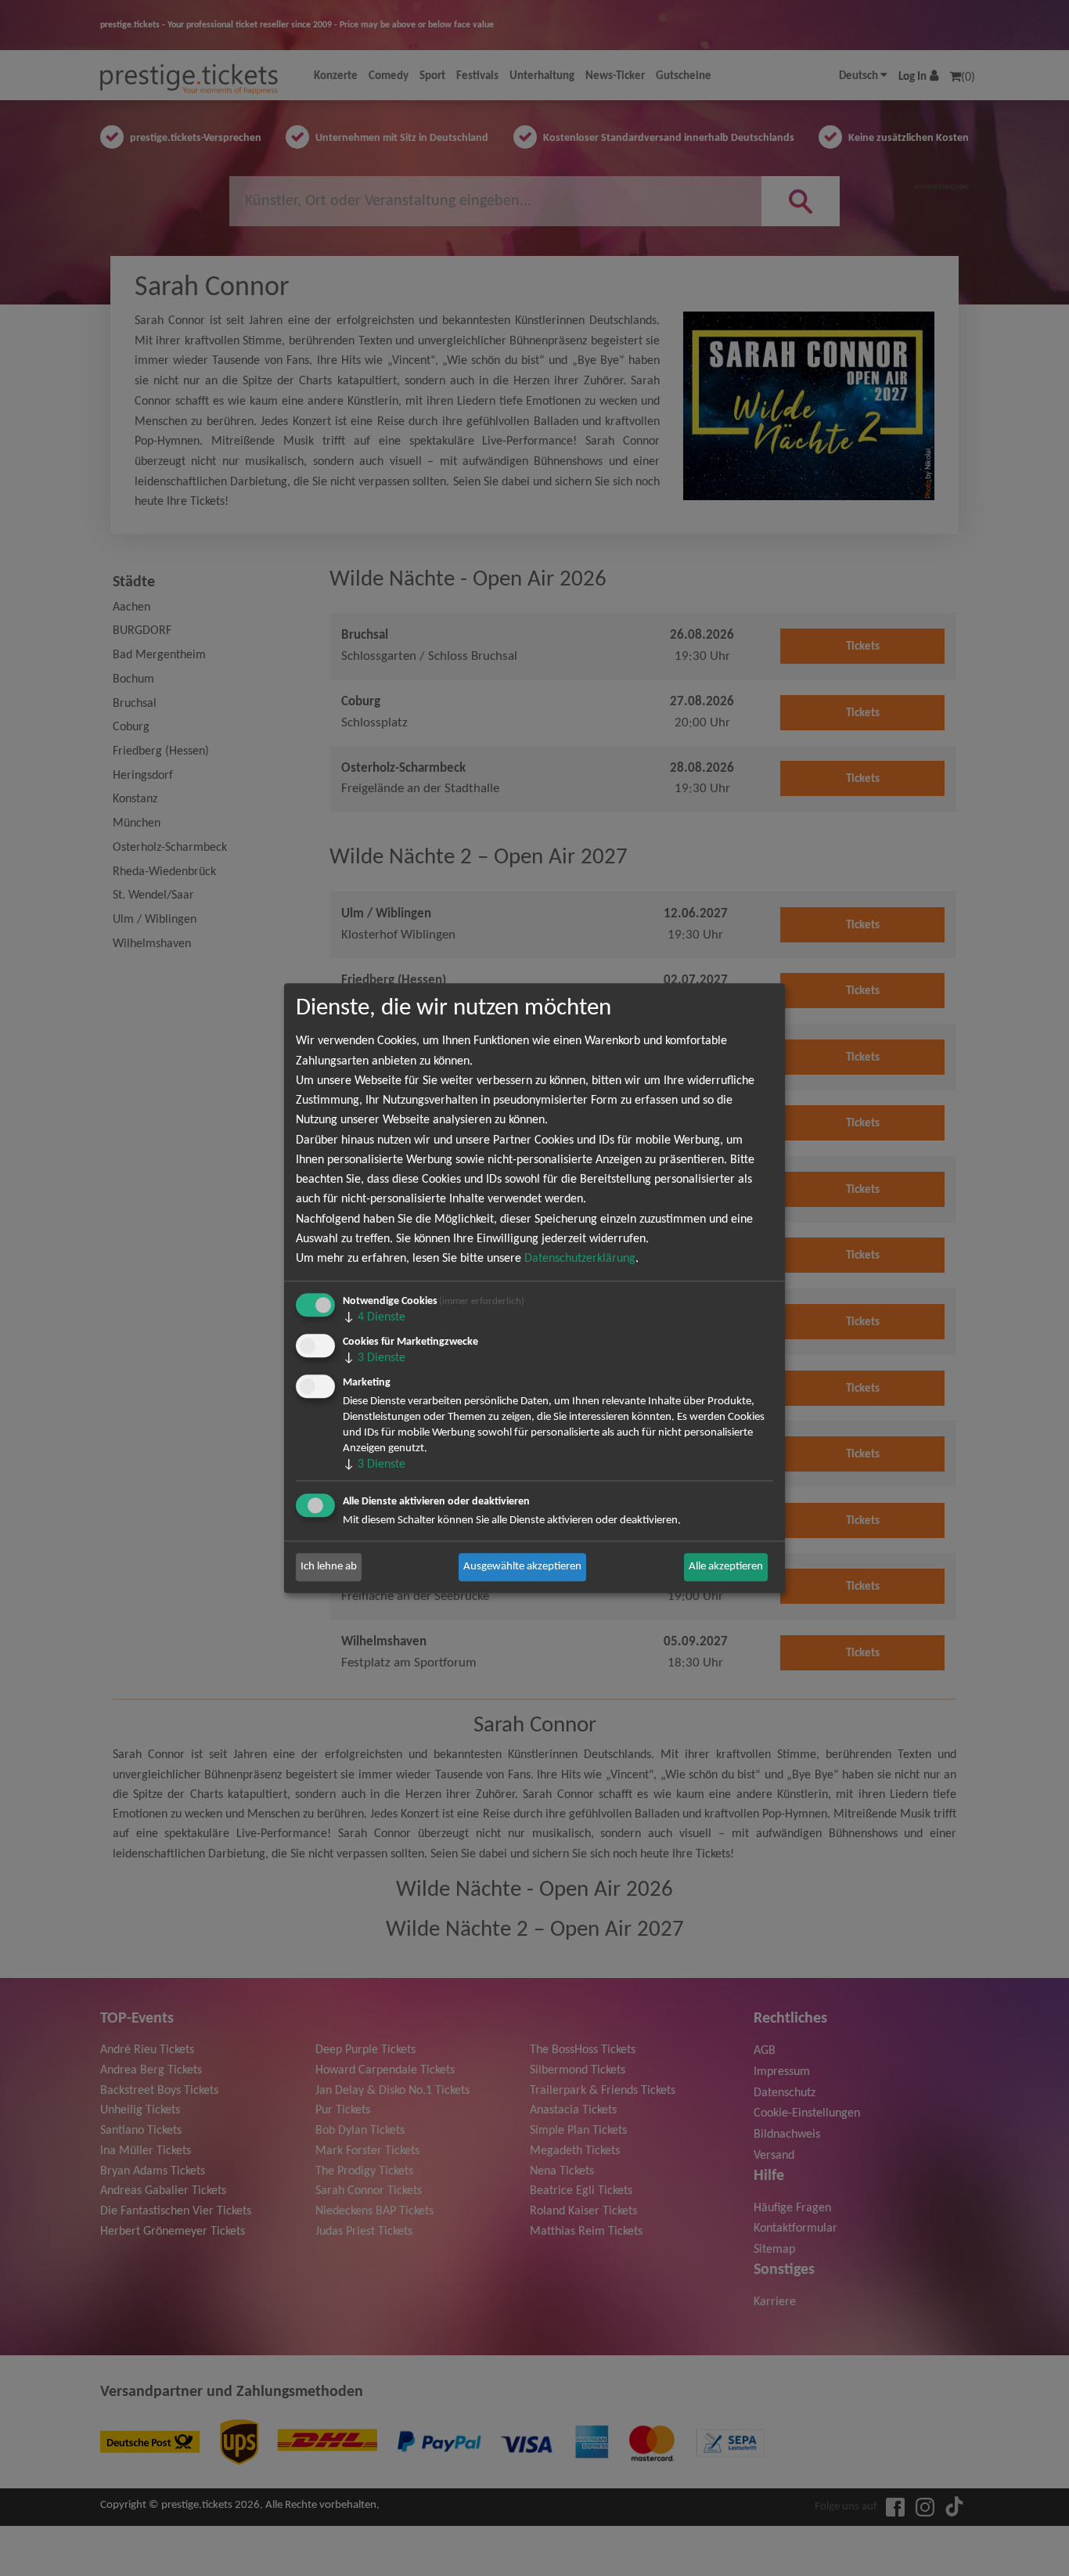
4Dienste (374, 1317)
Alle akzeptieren (726, 1567)
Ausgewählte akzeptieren (522, 1567)
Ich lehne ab (329, 1567)
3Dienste (374, 1358)
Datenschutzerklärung (580, 1259)
